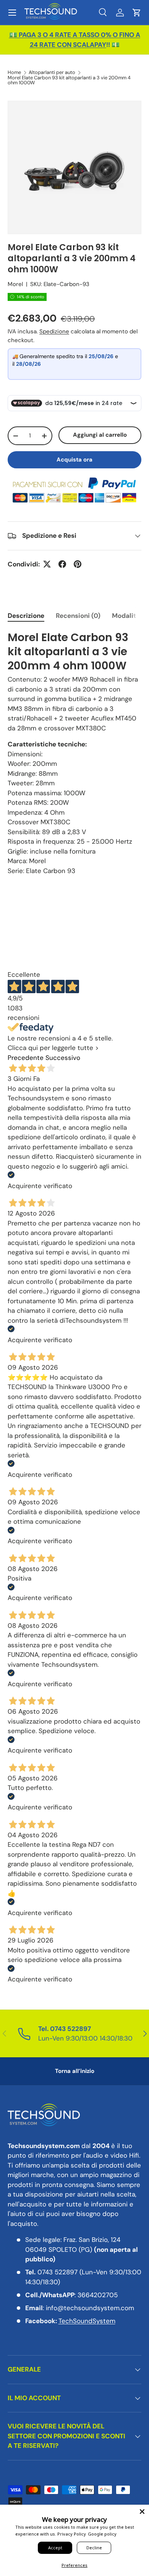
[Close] (142, 2512)
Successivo (63, 1058)
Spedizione (54, 331)
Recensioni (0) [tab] (78, 616)
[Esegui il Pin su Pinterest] (78, 564)
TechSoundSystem (87, 2321)
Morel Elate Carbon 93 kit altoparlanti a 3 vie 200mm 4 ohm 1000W (69, 80)
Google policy (102, 2534)
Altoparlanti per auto (52, 73)
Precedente (26, 1058)
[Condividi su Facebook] (62, 564)
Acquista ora (74, 460)
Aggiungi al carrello (100, 435)
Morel (15, 284)
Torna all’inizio (75, 2071)
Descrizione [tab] (26, 616)
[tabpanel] (74, 753)
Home (14, 73)
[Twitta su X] (47, 564)
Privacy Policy (72, 2534)
